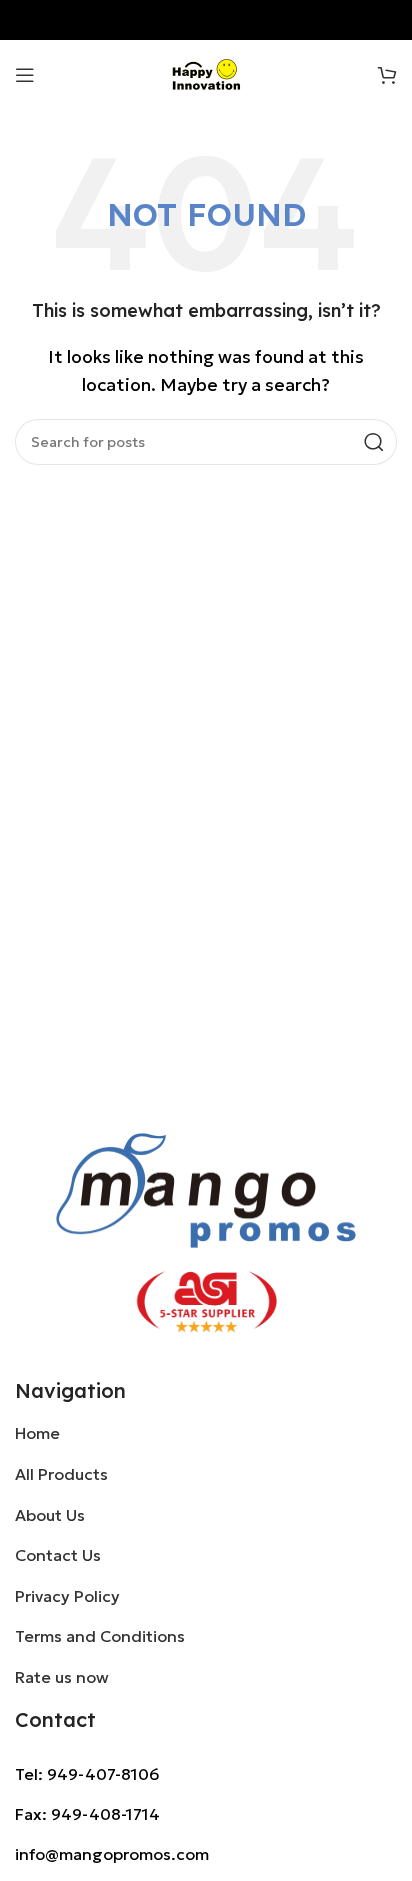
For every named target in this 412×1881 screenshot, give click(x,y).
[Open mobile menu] (25, 75)
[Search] (374, 442)
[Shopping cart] (387, 75)
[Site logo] (206, 73)
